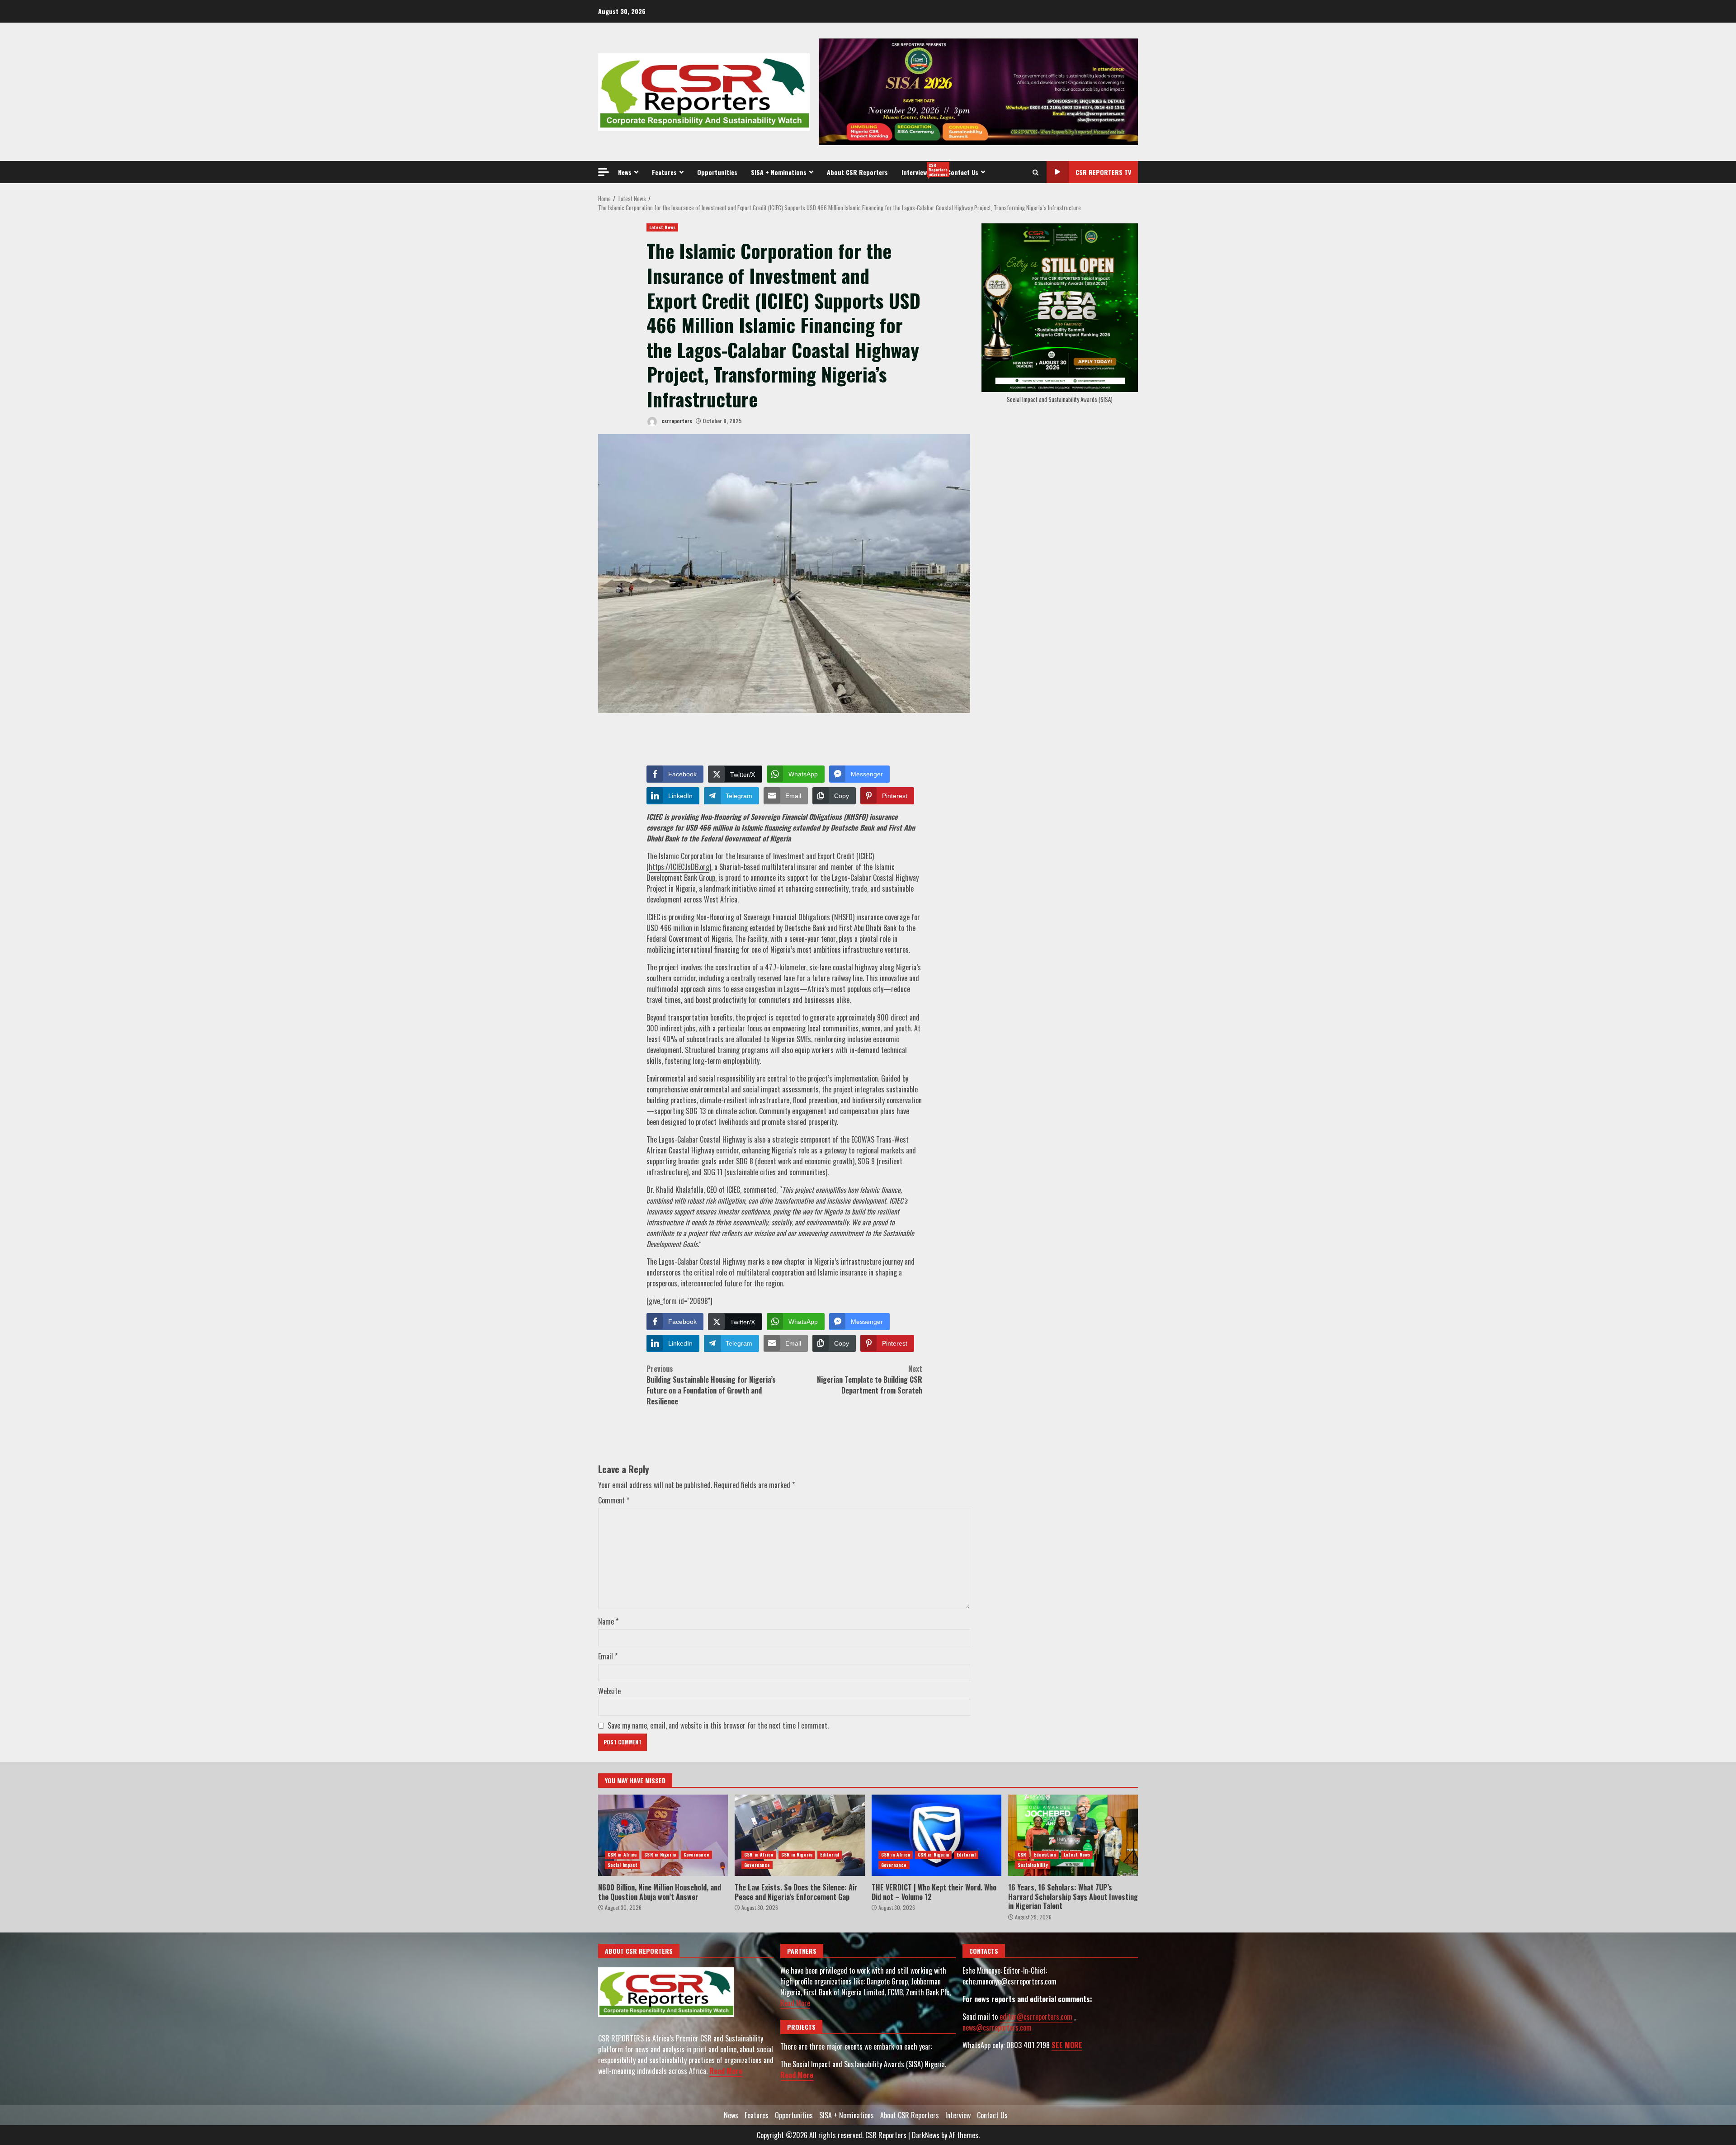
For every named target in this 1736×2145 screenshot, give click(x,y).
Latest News (662, 227)
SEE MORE (1067, 2045)
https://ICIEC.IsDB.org (679, 867)
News (625, 172)
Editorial (830, 1854)
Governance (696, 1854)
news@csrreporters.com (997, 2027)
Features (664, 172)
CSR (1022, 1854)
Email (608, 1656)
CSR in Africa (622, 1854)
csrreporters (676, 421)
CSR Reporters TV (1103, 172)
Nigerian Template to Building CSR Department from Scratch (870, 1380)
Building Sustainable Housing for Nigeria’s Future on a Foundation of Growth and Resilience (711, 1385)
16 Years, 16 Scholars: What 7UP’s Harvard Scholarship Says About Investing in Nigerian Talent (1073, 1835)
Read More (726, 2071)
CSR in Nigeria (660, 1854)
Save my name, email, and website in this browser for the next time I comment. (718, 1725)
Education (1045, 1854)
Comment (614, 1500)
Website (609, 1691)
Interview (921, 170)
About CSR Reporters (857, 172)
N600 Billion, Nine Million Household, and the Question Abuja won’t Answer (663, 1835)
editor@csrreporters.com (1036, 2017)
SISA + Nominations (779, 172)
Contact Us (963, 172)
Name (608, 1621)
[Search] (1035, 172)
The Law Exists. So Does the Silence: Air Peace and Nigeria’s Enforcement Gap (800, 1835)
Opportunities (717, 172)
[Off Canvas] (604, 172)
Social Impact (623, 1865)
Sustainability (1033, 1865)
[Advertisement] (978, 91)
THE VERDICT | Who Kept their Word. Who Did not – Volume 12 (936, 1835)
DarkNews (926, 2135)
